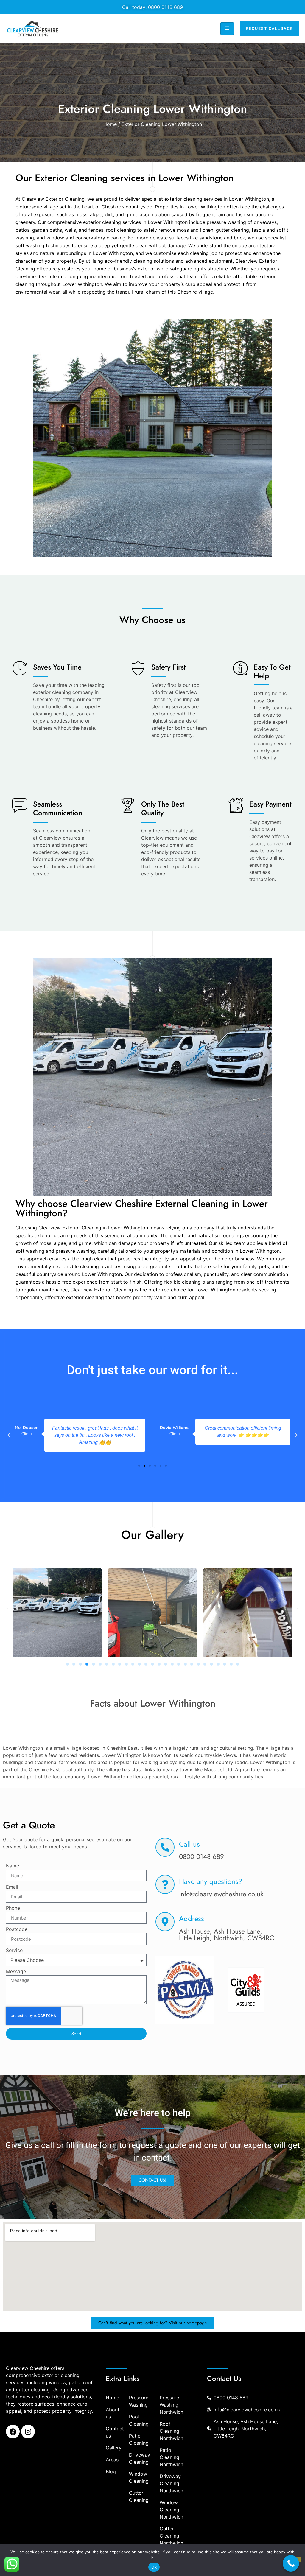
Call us (189, 1844)
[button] (9, 1435)
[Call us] (165, 1847)
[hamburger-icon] (227, 29)
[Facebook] (13, 2432)
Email (12, 1887)
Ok (154, 2567)
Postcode (17, 1929)
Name (13, 1866)
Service (14, 1951)
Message (16, 1972)
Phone (13, 1908)
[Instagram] (28, 2432)
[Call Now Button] (291, 2563)
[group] (185, 1991)
